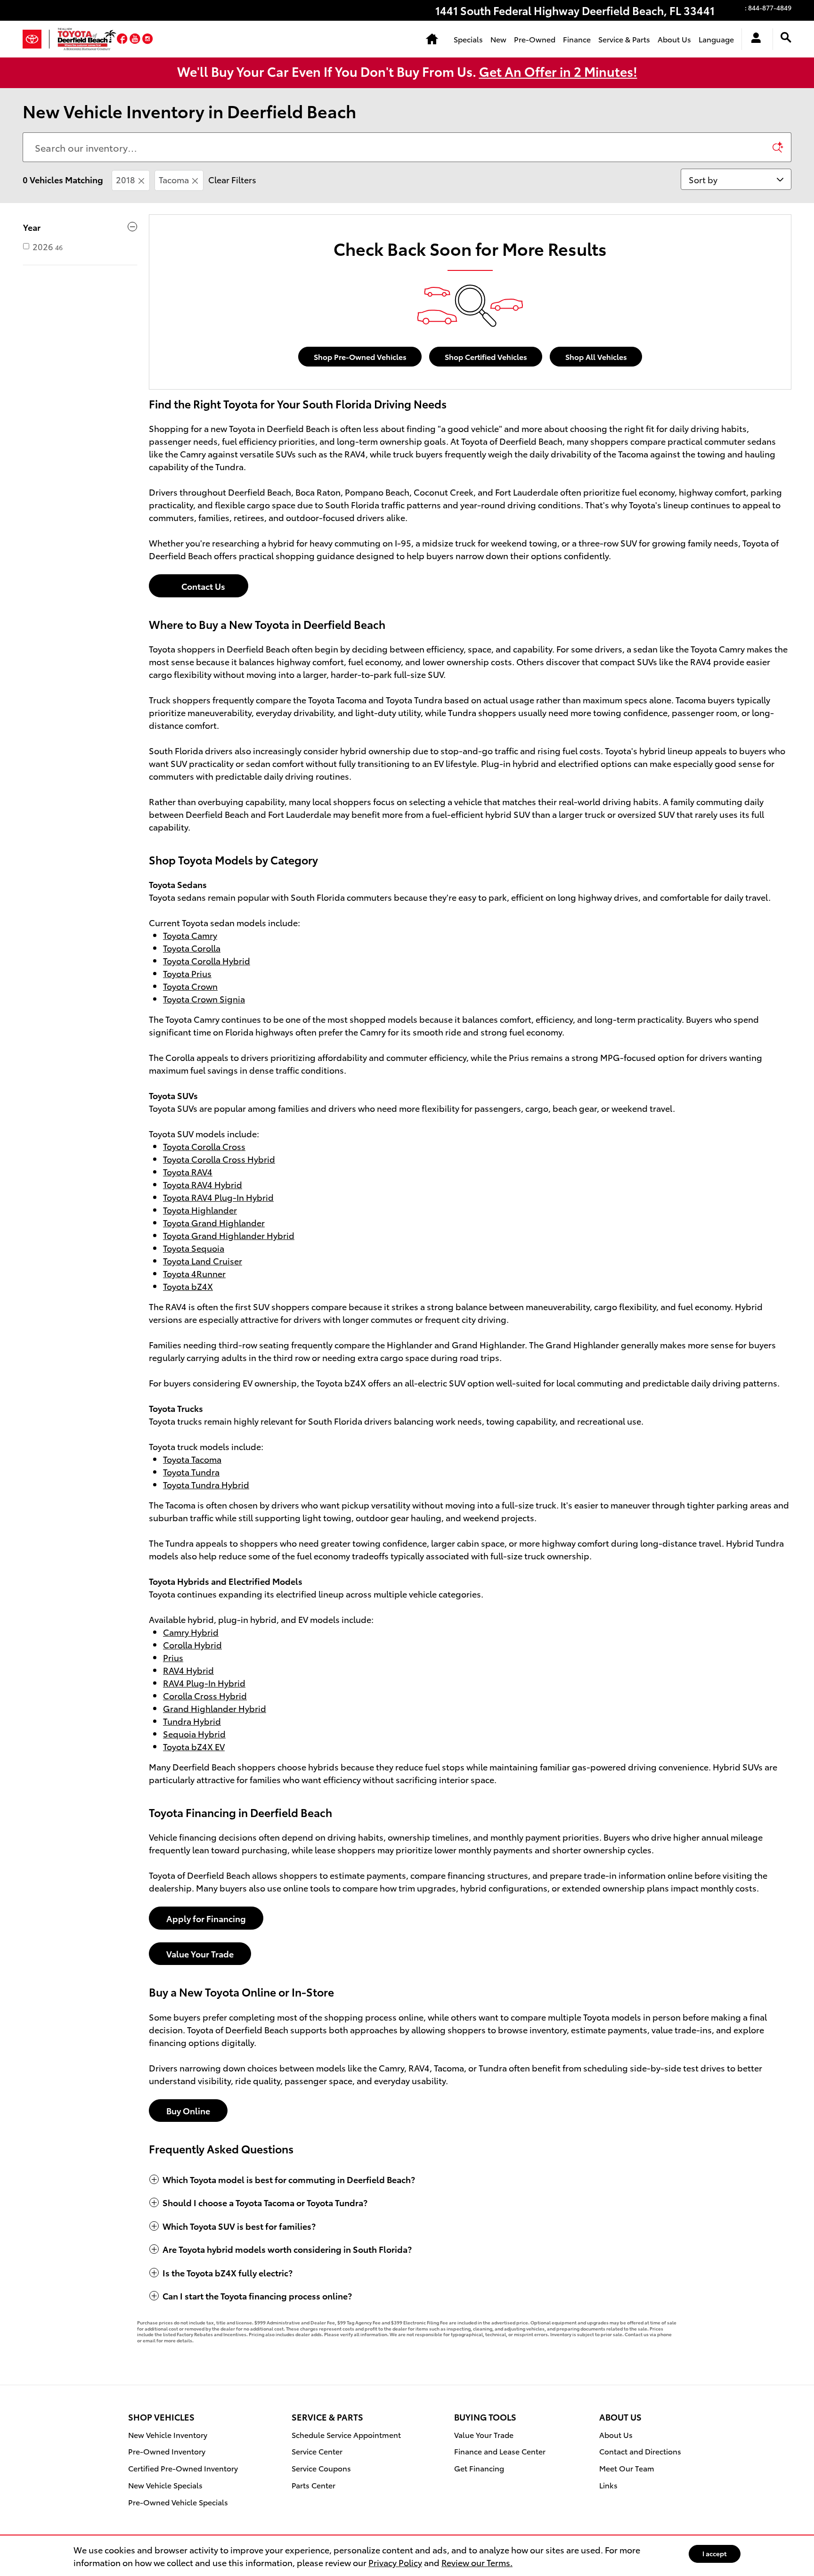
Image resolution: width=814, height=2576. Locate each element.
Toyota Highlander (200, 1210)
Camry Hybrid (191, 1632)
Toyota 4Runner (194, 1273)
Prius (173, 1657)
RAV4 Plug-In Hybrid (204, 1683)
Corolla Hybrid (192, 1644)
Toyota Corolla (192, 948)
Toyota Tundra (191, 1471)
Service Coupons (321, 2468)
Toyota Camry (190, 935)
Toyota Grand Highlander (214, 1222)
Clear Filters (232, 179)
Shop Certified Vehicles (486, 356)
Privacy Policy (395, 2562)
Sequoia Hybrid (194, 1733)
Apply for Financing (206, 1918)
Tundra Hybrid (192, 1721)
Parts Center (313, 2485)
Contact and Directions (640, 2451)
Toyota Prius (187, 973)
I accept (715, 2553)
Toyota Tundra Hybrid (206, 1484)
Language (716, 39)
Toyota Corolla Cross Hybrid (219, 1159)
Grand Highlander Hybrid (215, 1708)
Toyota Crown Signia (204, 999)
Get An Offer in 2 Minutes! (558, 71)
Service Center (317, 2451)
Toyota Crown (190, 986)
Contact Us (199, 586)
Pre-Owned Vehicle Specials (178, 2502)
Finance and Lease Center (500, 2451)
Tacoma (174, 179)
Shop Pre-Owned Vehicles (360, 356)
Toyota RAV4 (188, 1171)
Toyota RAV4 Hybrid (203, 1184)
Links (608, 2485)
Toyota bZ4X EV (194, 1746)
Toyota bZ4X (188, 1286)
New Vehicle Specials (165, 2485)
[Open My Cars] (753, 39)
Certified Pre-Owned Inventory (183, 2468)
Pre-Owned (535, 39)
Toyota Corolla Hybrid (207, 960)
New (498, 39)
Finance (577, 39)
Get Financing (479, 2468)
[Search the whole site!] (786, 37)
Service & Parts (624, 39)
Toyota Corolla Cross (204, 1146)
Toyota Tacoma (192, 1459)
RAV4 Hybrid (188, 1670)
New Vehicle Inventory (168, 2434)
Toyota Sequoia (194, 1248)
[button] (123, 39)
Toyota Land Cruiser (203, 1260)
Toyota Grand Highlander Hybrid (229, 1235)
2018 (126, 179)
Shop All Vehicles (596, 356)
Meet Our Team (627, 2468)
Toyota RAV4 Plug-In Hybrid (218, 1197)
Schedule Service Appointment (346, 2434)
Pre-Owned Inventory (167, 2451)
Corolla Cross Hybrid (205, 1695)
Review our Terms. (477, 2562)
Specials (468, 39)
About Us (674, 39)
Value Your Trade (200, 1953)
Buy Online (188, 2110)
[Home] (36, 39)
